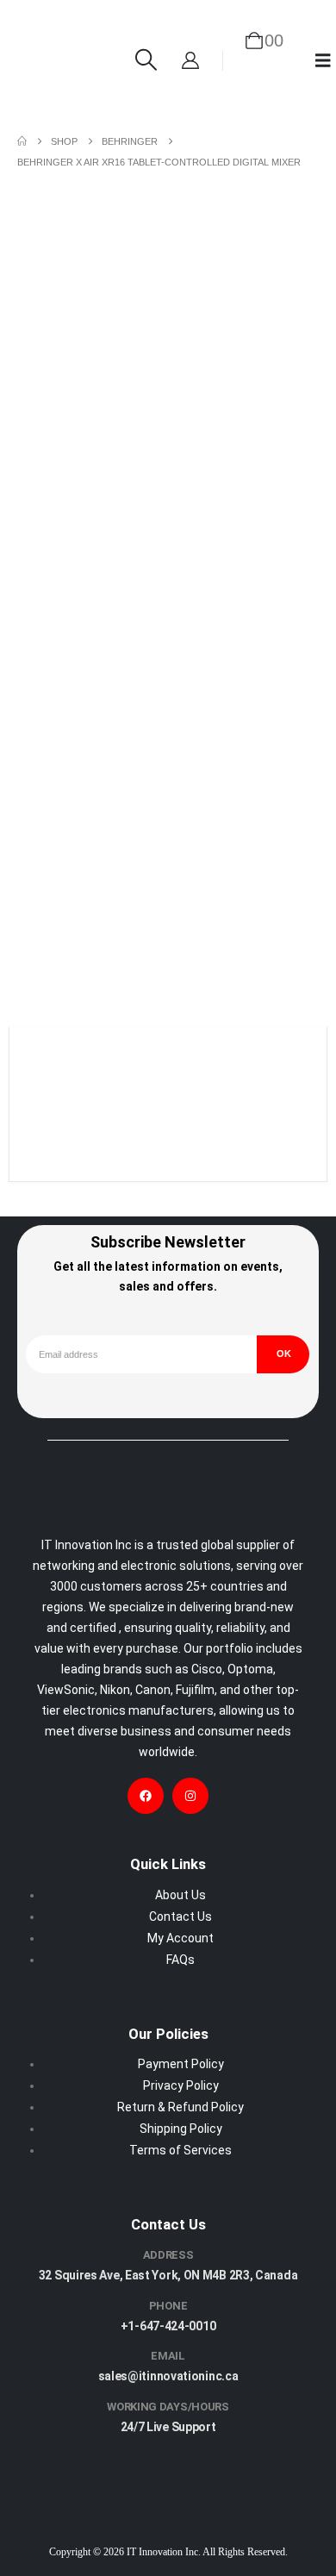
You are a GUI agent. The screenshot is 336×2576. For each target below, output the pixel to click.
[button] (146, 60)
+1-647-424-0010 (168, 2326)
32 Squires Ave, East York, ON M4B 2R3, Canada (168, 2275)
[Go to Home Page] (22, 141)
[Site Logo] (59, 60)
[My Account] (190, 60)
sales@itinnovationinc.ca (168, 2377)
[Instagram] (190, 1796)
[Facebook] (146, 1796)
